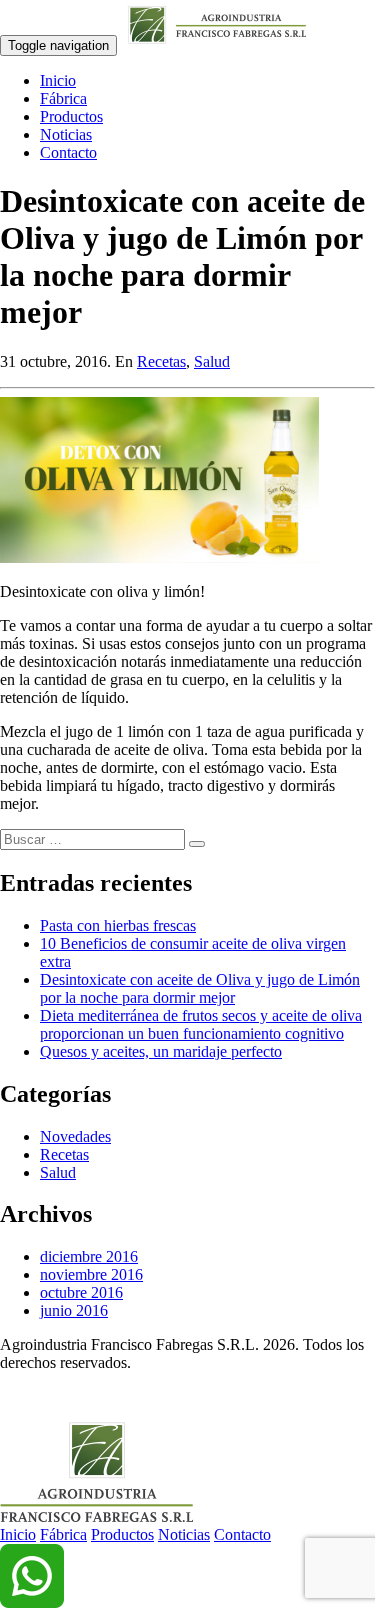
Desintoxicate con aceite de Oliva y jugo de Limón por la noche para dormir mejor (200, 988)
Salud (212, 361)
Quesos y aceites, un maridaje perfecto (161, 1051)
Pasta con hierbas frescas (118, 925)
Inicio (58, 80)
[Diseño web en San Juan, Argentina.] (12, 1396)
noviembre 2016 (91, 1274)
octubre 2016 (81, 1292)
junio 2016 (74, 1310)
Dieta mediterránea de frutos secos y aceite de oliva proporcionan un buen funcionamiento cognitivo (201, 1024)
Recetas (161, 361)
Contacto (68, 152)
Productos (71, 116)
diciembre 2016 (89, 1256)
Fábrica (63, 98)
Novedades (75, 1136)
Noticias (66, 134)
